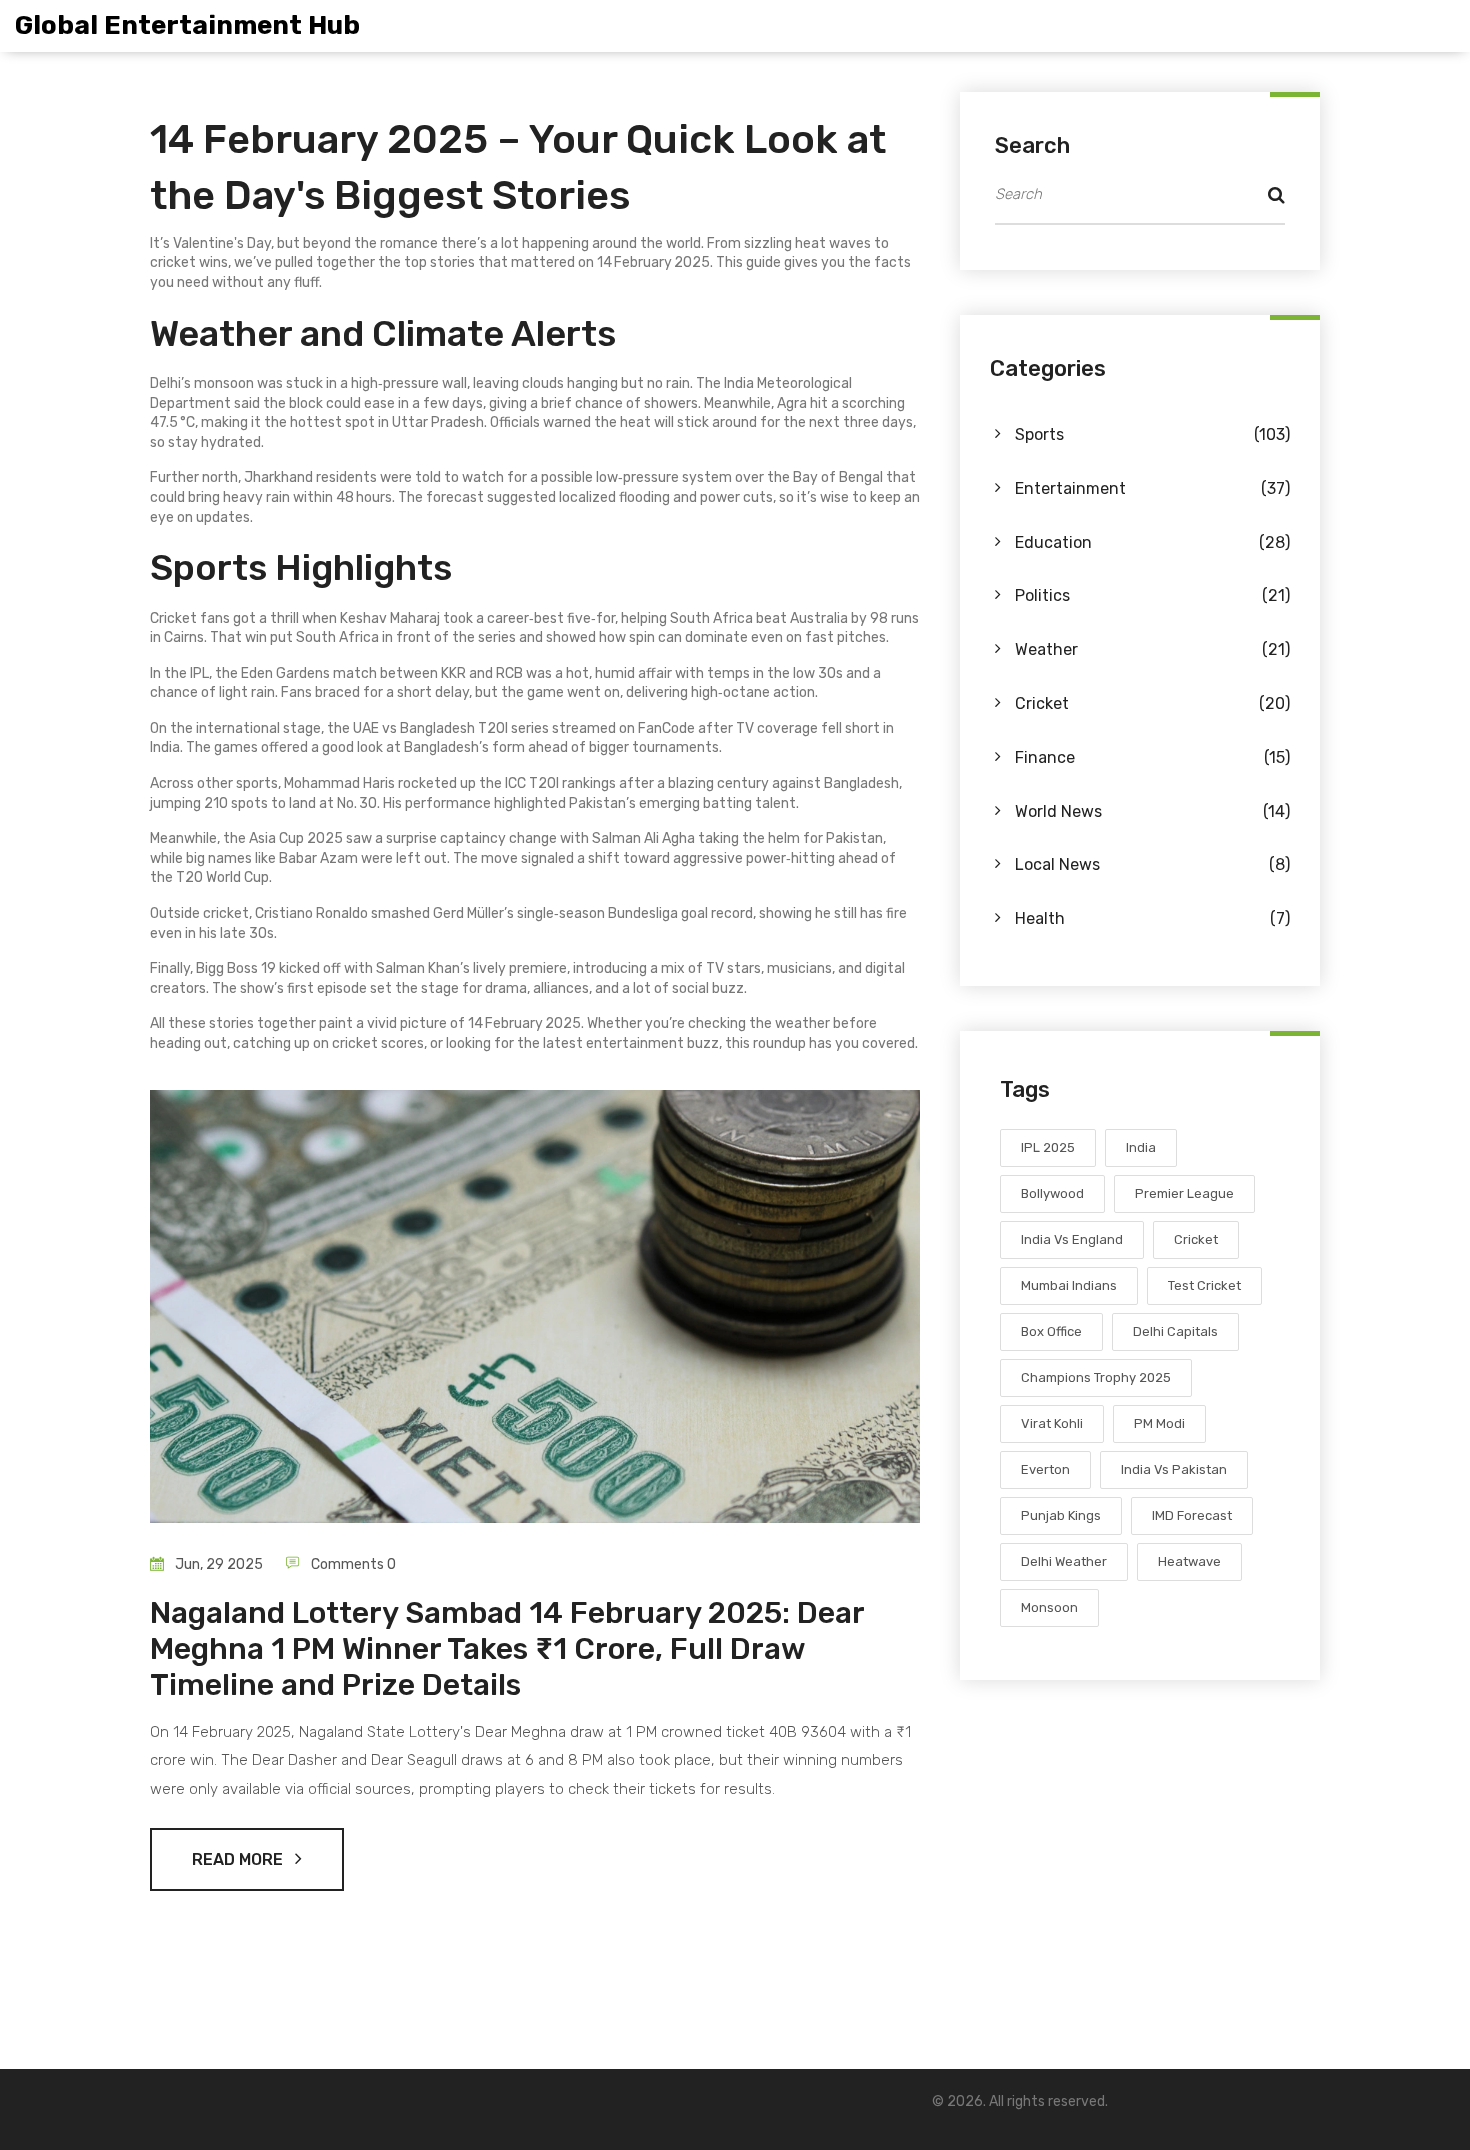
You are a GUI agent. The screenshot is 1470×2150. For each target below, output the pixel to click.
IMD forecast (1192, 1515)
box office (1051, 1331)
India (1141, 1147)
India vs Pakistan (1174, 1469)
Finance (1152, 757)
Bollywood (1052, 1193)
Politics (1152, 595)
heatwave (1189, 1561)
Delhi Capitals (1175, 1331)
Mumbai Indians (1069, 1285)
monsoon (1049, 1607)
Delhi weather (1064, 1561)
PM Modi (1159, 1423)
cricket (1196, 1239)
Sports (1152, 434)
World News (1152, 811)
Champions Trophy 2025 (1096, 1377)
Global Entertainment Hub (187, 25)
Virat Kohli (1052, 1423)
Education (1152, 542)
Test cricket (1204, 1285)
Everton (1045, 1469)
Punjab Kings (1061, 1515)
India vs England (1072, 1239)
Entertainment (1152, 488)
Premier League (1184, 1193)
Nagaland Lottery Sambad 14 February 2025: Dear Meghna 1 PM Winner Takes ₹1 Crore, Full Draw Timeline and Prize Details (507, 1649)
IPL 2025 (1048, 1147)
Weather (1152, 649)
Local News (1152, 864)
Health (1152, 918)
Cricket (1152, 703)
